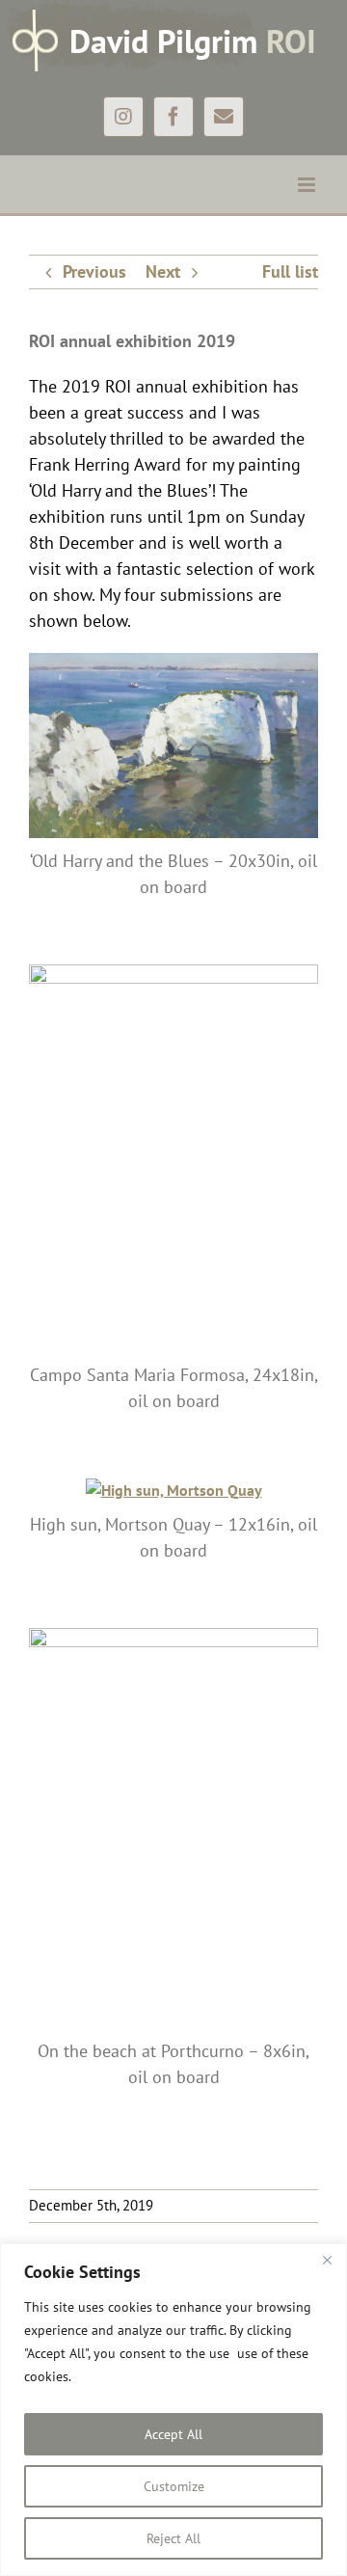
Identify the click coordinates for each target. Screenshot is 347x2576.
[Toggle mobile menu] (308, 185)
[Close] (327, 2260)
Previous (94, 271)
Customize (174, 2486)
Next (163, 271)
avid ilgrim (193, 41)
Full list (290, 271)
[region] (173, 2410)
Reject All (173, 2538)
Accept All (173, 2434)
